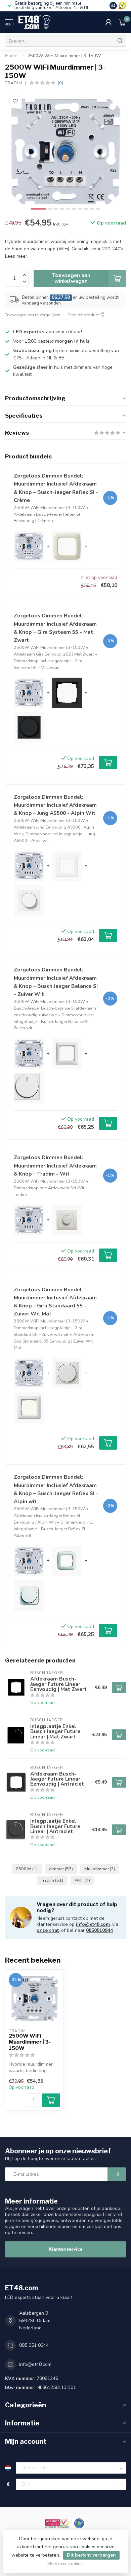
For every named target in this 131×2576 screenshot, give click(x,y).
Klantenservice (65, 2249)
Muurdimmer (100, 1869)
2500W (27, 1869)
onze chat (48, 1930)
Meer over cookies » (67, 2563)
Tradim (14, 83)
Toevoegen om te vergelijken (33, 315)
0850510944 (99, 1930)
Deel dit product (84, 315)
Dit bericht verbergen (91, 2555)
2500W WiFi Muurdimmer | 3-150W (64, 56)
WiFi (82, 1880)
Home (11, 56)
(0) (60, 83)
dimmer (61, 1869)
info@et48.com (93, 1924)
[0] (122, 22)
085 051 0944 (34, 2345)
